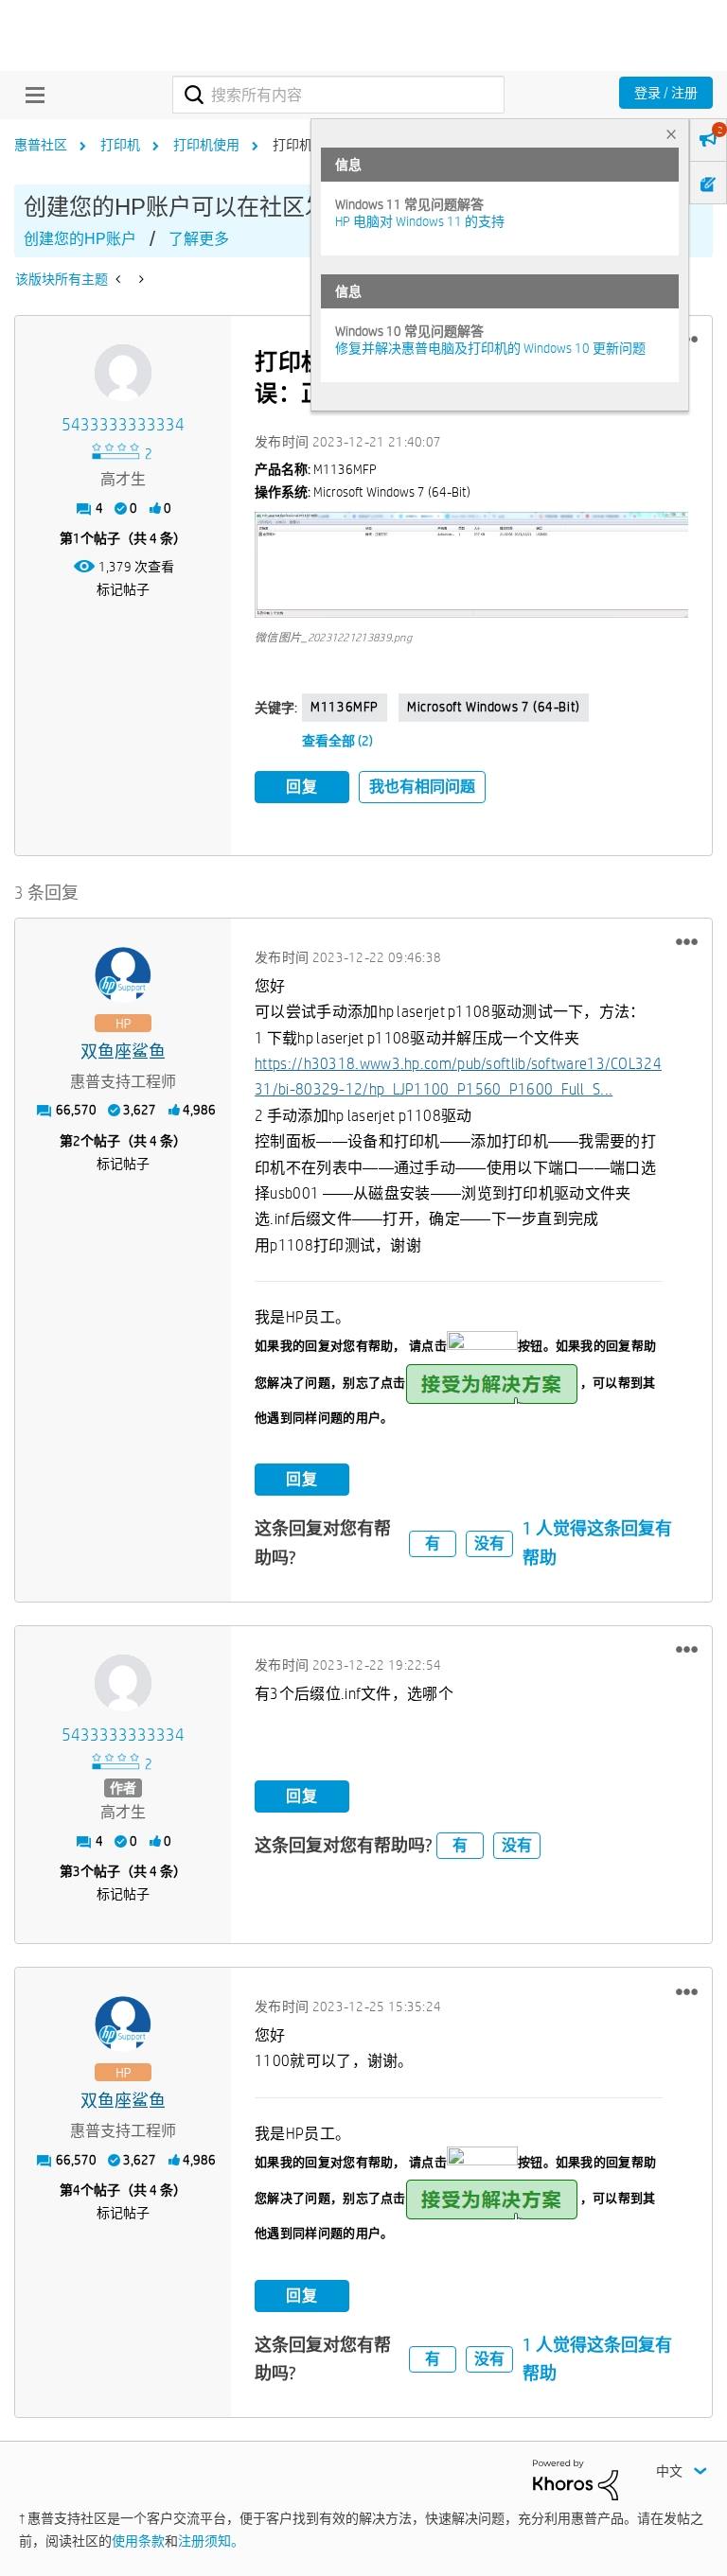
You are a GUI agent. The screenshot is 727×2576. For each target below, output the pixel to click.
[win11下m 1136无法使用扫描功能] (120, 279)
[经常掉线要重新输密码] (140, 279)
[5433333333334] (123, 373)
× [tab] (671, 134)
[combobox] (338, 95)
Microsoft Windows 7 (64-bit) (494, 707)
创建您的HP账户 (80, 239)
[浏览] (30, 95)
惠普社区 (41, 145)
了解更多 (199, 239)
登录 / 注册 (666, 93)
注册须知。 (211, 2541)
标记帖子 (123, 589)
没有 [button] (489, 1543)
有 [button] (433, 1543)
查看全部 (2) (337, 741)
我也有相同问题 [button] (422, 787)
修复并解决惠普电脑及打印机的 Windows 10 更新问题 (490, 348)
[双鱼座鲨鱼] (123, 975)
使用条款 (138, 2541)
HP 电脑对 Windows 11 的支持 (420, 221)
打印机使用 (206, 145)
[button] (471, 565)
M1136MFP (345, 707)
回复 (302, 787)
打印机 (120, 145)
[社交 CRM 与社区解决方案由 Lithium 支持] (576, 2479)
